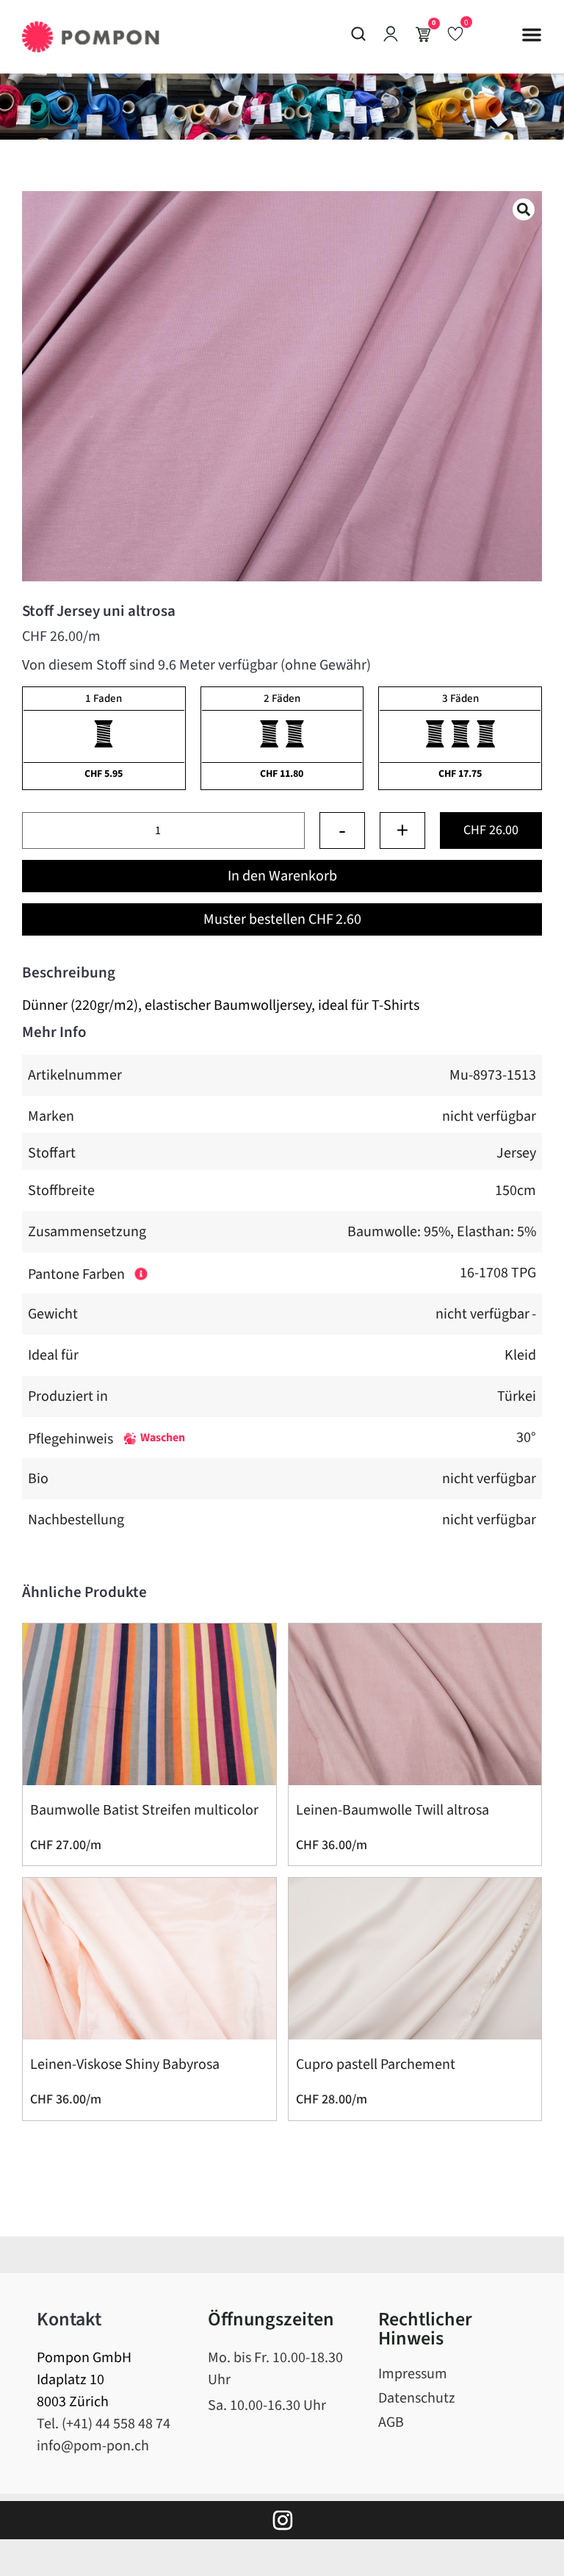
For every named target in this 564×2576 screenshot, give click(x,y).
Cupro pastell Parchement (376, 2064)
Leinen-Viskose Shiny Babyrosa (125, 2064)
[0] (455, 33)
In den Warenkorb (282, 876)
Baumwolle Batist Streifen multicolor (144, 1810)
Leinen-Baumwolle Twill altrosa (393, 1810)
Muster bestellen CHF (282, 919)
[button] (532, 35)
